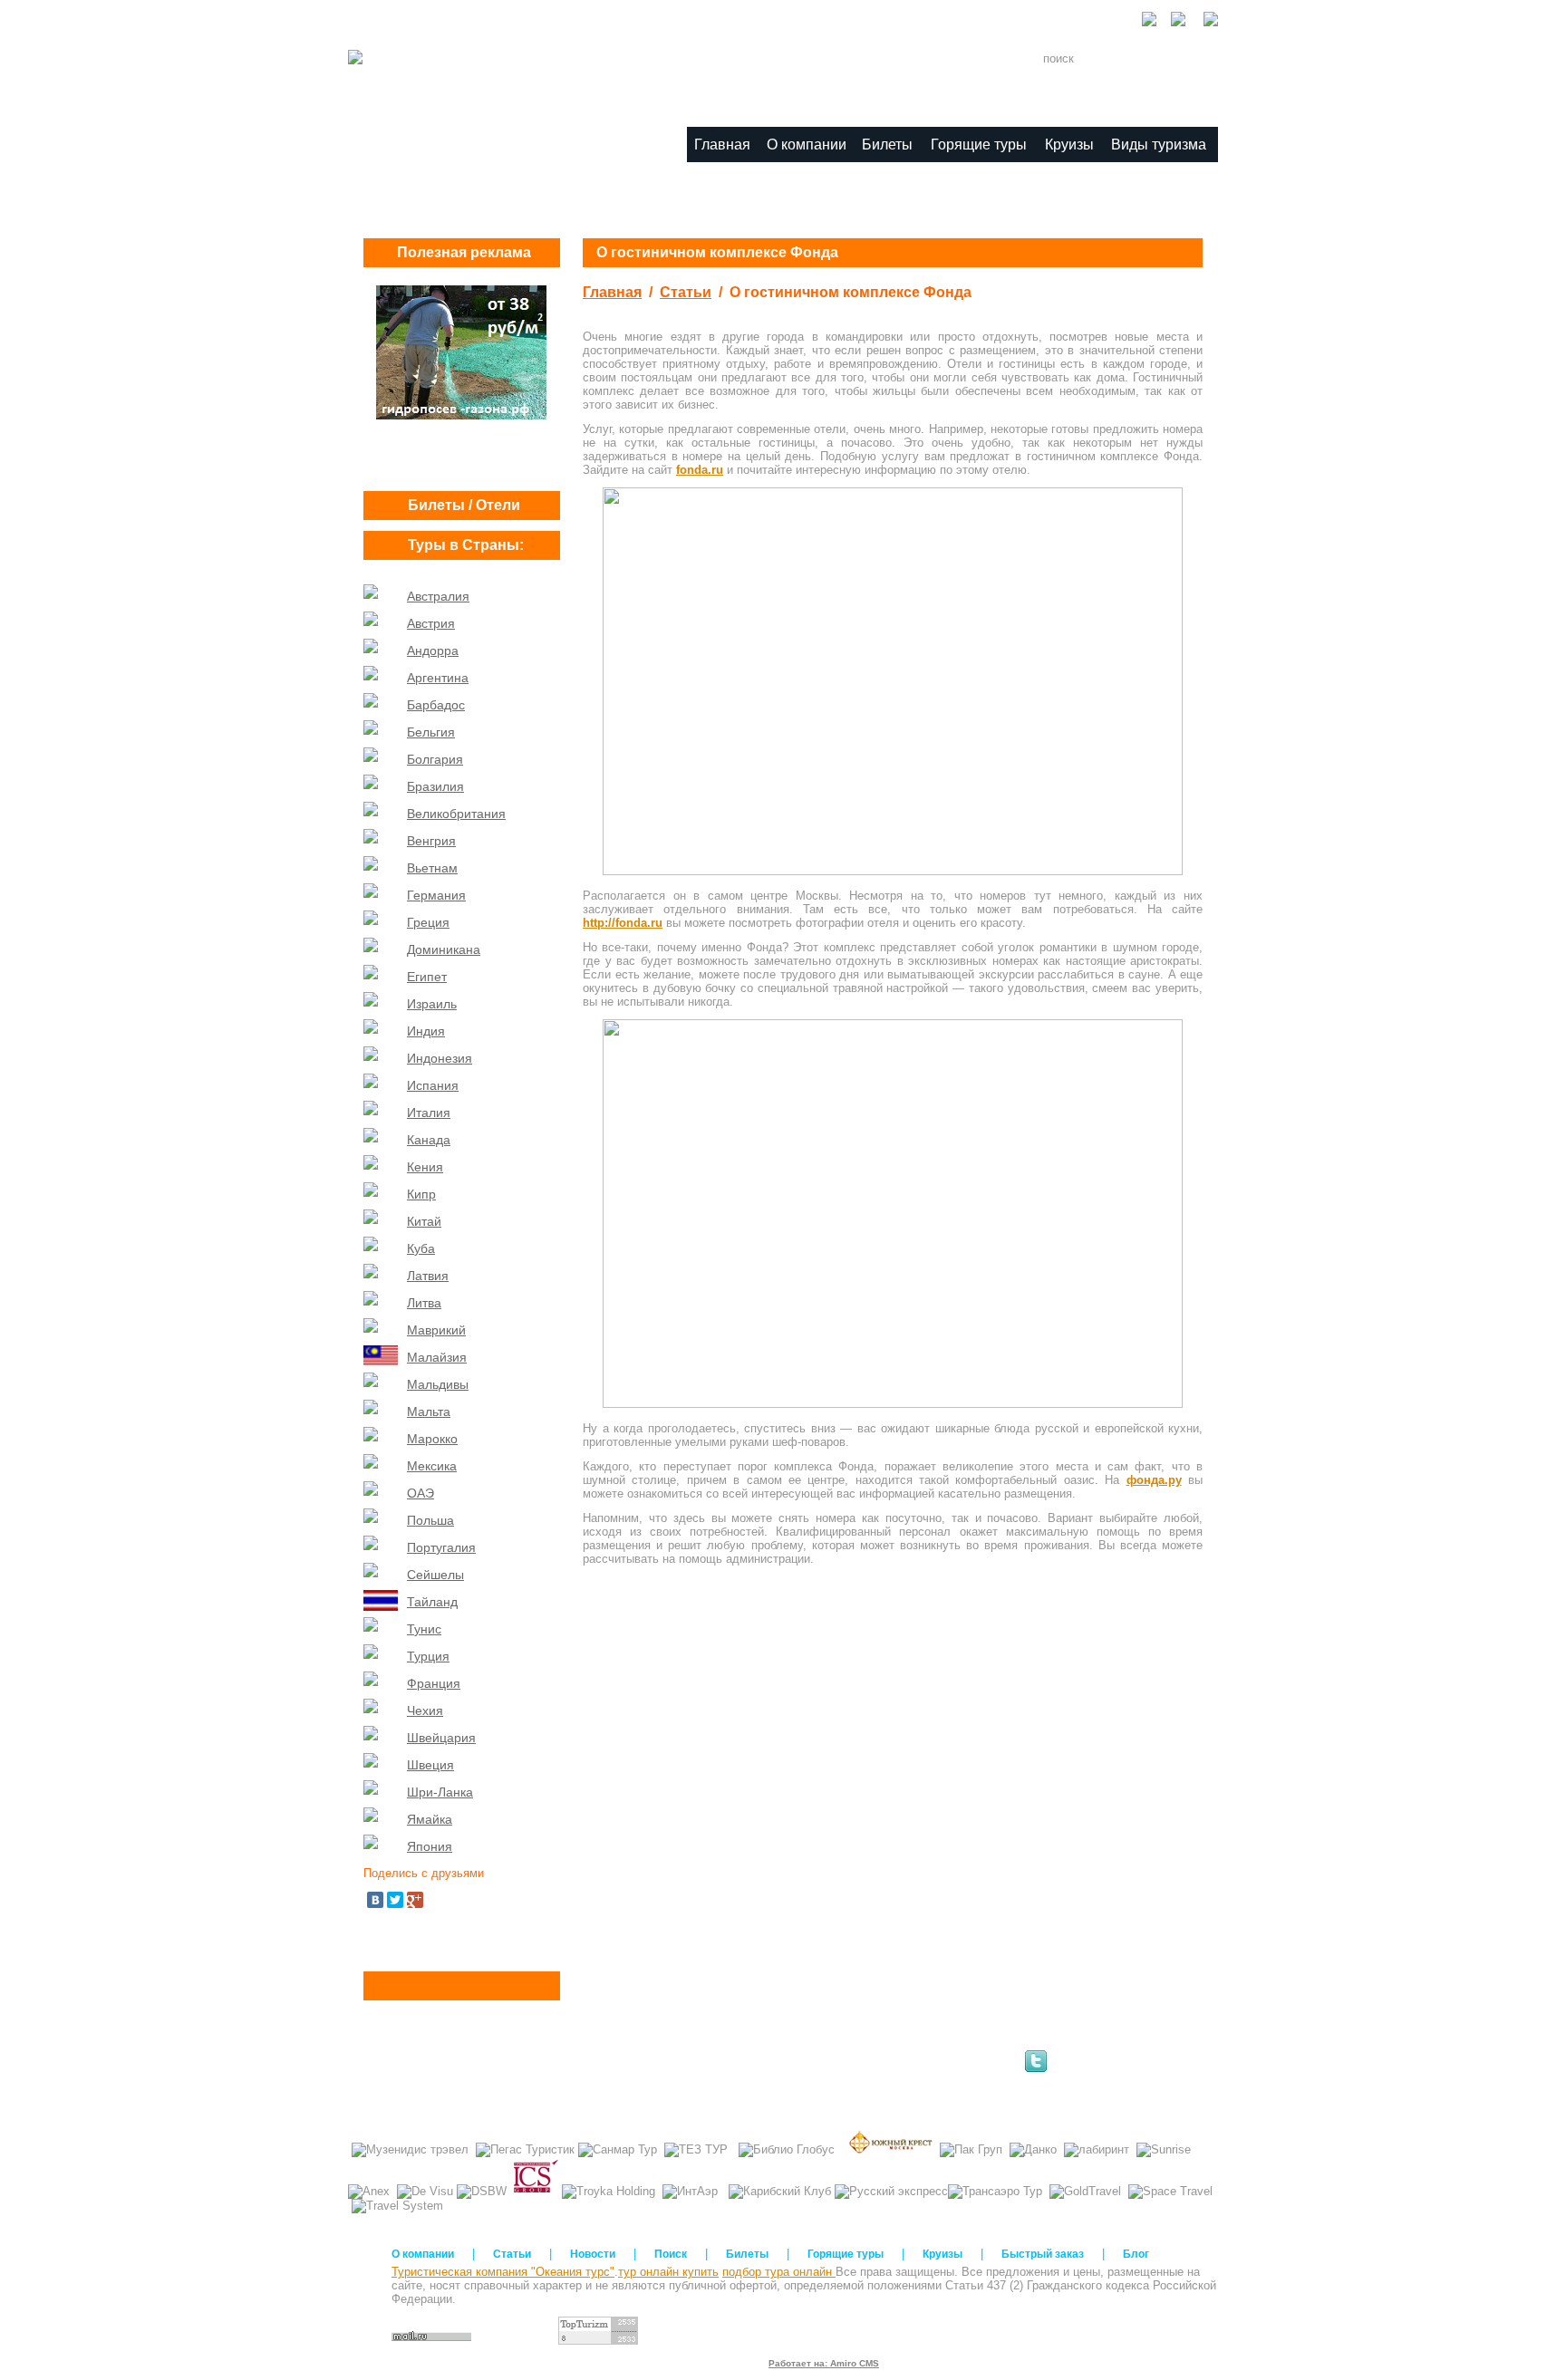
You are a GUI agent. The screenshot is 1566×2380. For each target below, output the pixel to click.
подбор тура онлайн (779, 2272)
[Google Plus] (415, 1900)
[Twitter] (395, 1900)
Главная (612, 292)
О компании (807, 145)
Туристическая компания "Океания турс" (503, 2272)
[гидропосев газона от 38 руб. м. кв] (461, 415)
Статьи (686, 292)
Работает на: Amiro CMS (824, 2363)
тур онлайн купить (668, 2272)
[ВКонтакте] (375, 1900)
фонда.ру (1154, 1480)
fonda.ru (700, 470)
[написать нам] (1203, 22)
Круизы (1069, 145)
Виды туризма (1159, 145)
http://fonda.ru (623, 923)
